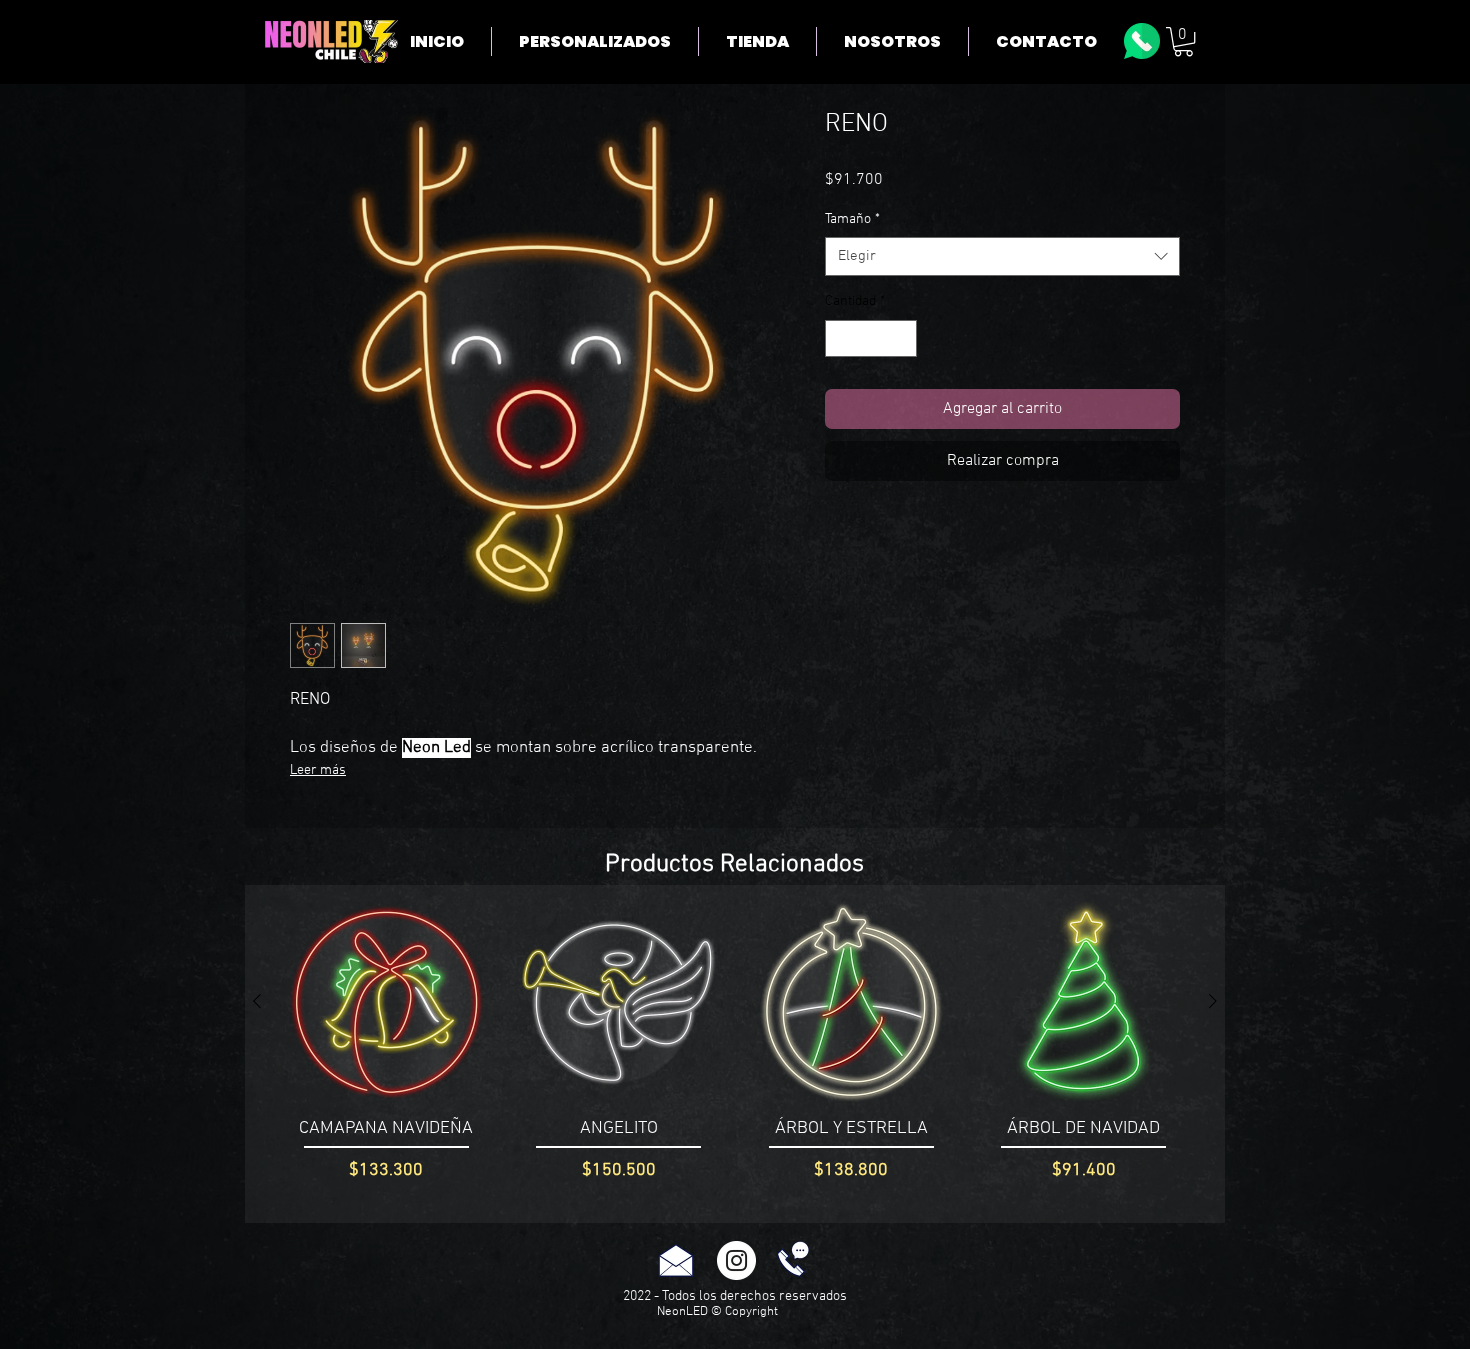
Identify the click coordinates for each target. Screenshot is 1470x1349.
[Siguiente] (1213, 1001)
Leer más (318, 770)
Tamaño (852, 219)
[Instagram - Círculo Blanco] (736, 1260)
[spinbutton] (871, 338)
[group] (735, 1054)
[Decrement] (840, 338)
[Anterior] (257, 1001)
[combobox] (1002, 256)
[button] (1183, 41)
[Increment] (901, 338)
